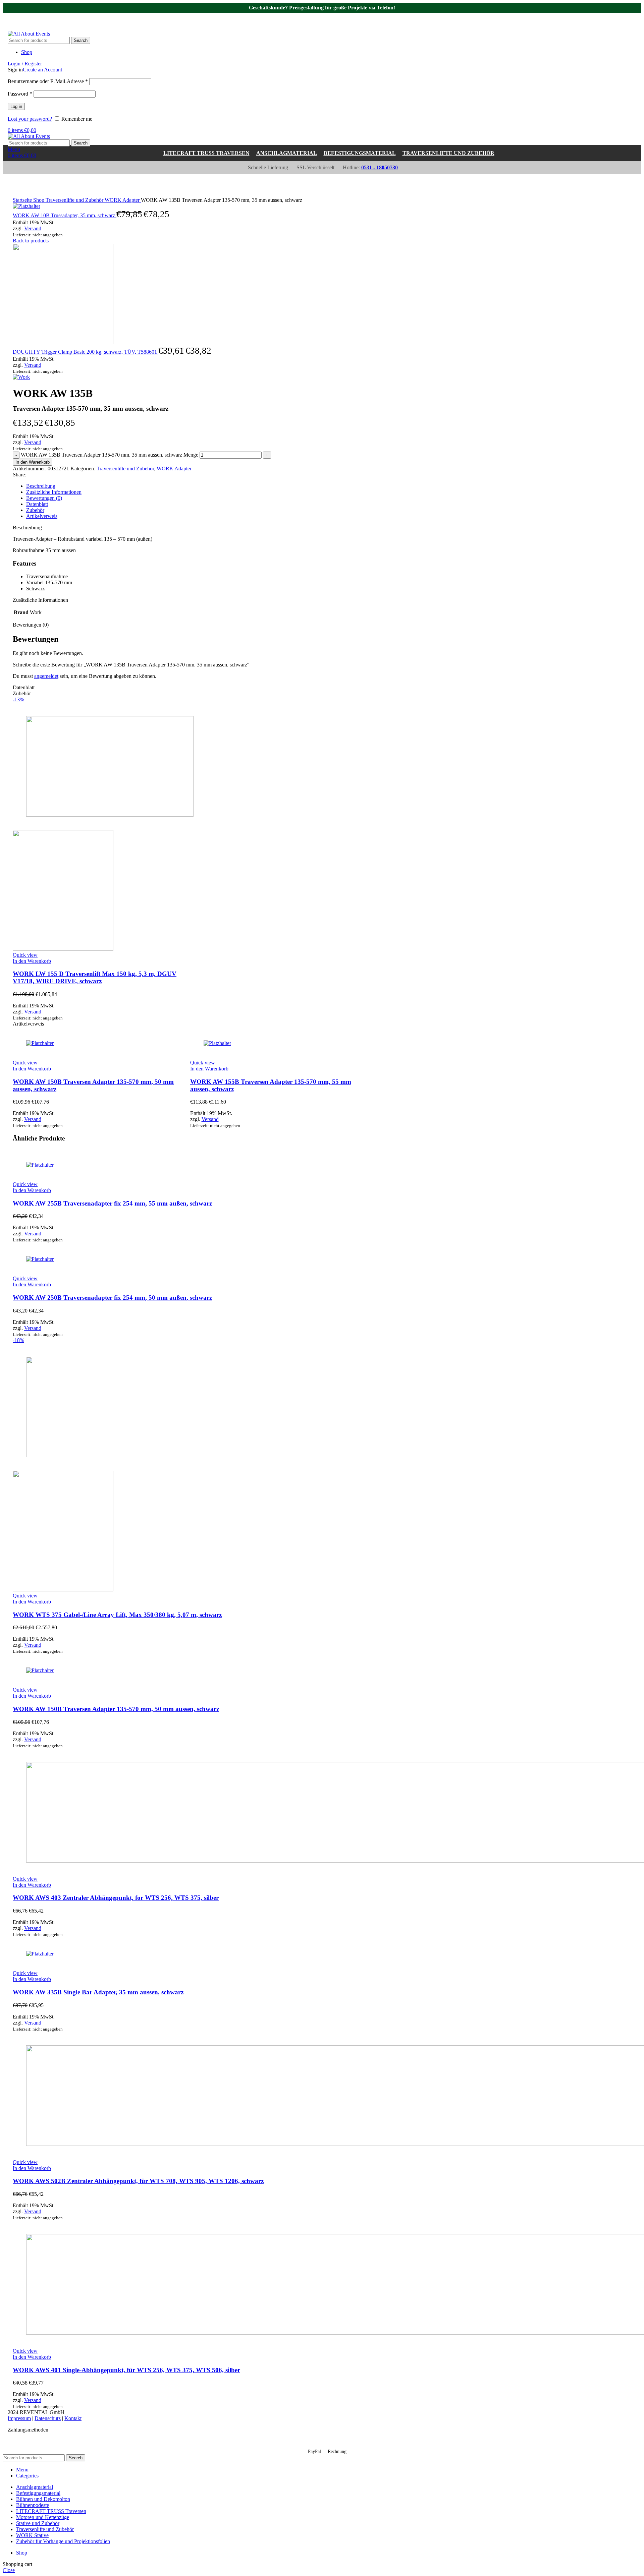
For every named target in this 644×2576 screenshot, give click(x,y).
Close (9, 2570)
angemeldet (46, 676)
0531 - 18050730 (37, 16)
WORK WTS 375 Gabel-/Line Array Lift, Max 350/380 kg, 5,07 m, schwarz (117, 1615)
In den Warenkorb (33, 462)
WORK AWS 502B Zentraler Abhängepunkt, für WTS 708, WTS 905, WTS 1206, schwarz (138, 2181)
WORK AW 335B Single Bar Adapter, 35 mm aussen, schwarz (98, 1992)
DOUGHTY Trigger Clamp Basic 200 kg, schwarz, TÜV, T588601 (86, 352)
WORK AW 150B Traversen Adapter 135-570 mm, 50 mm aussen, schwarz (116, 1709)
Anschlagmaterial (287, 153)
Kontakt (73, 2418)
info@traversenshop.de (105, 16)
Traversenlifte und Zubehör (448, 153)
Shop (39, 200)
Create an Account (42, 70)
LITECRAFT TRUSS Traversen (206, 153)
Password (20, 94)
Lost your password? (30, 119)
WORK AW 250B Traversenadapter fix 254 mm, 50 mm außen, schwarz (112, 1298)
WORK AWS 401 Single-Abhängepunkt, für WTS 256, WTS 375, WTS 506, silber (126, 2370)
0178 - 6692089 (36, 22)
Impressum (19, 2418)
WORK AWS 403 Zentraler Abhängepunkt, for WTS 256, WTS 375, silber (116, 1898)
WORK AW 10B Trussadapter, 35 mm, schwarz (65, 215)
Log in (16, 106)
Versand (33, 228)
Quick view (25, 955)
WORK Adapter (123, 200)
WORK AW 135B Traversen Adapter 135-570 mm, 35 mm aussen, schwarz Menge (110, 455)
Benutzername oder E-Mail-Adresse (48, 81)
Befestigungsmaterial (360, 153)
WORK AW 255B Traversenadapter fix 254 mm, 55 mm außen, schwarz (112, 1203)
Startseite (23, 200)
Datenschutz (48, 2418)
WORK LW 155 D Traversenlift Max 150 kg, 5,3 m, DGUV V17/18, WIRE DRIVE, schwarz (95, 977)
